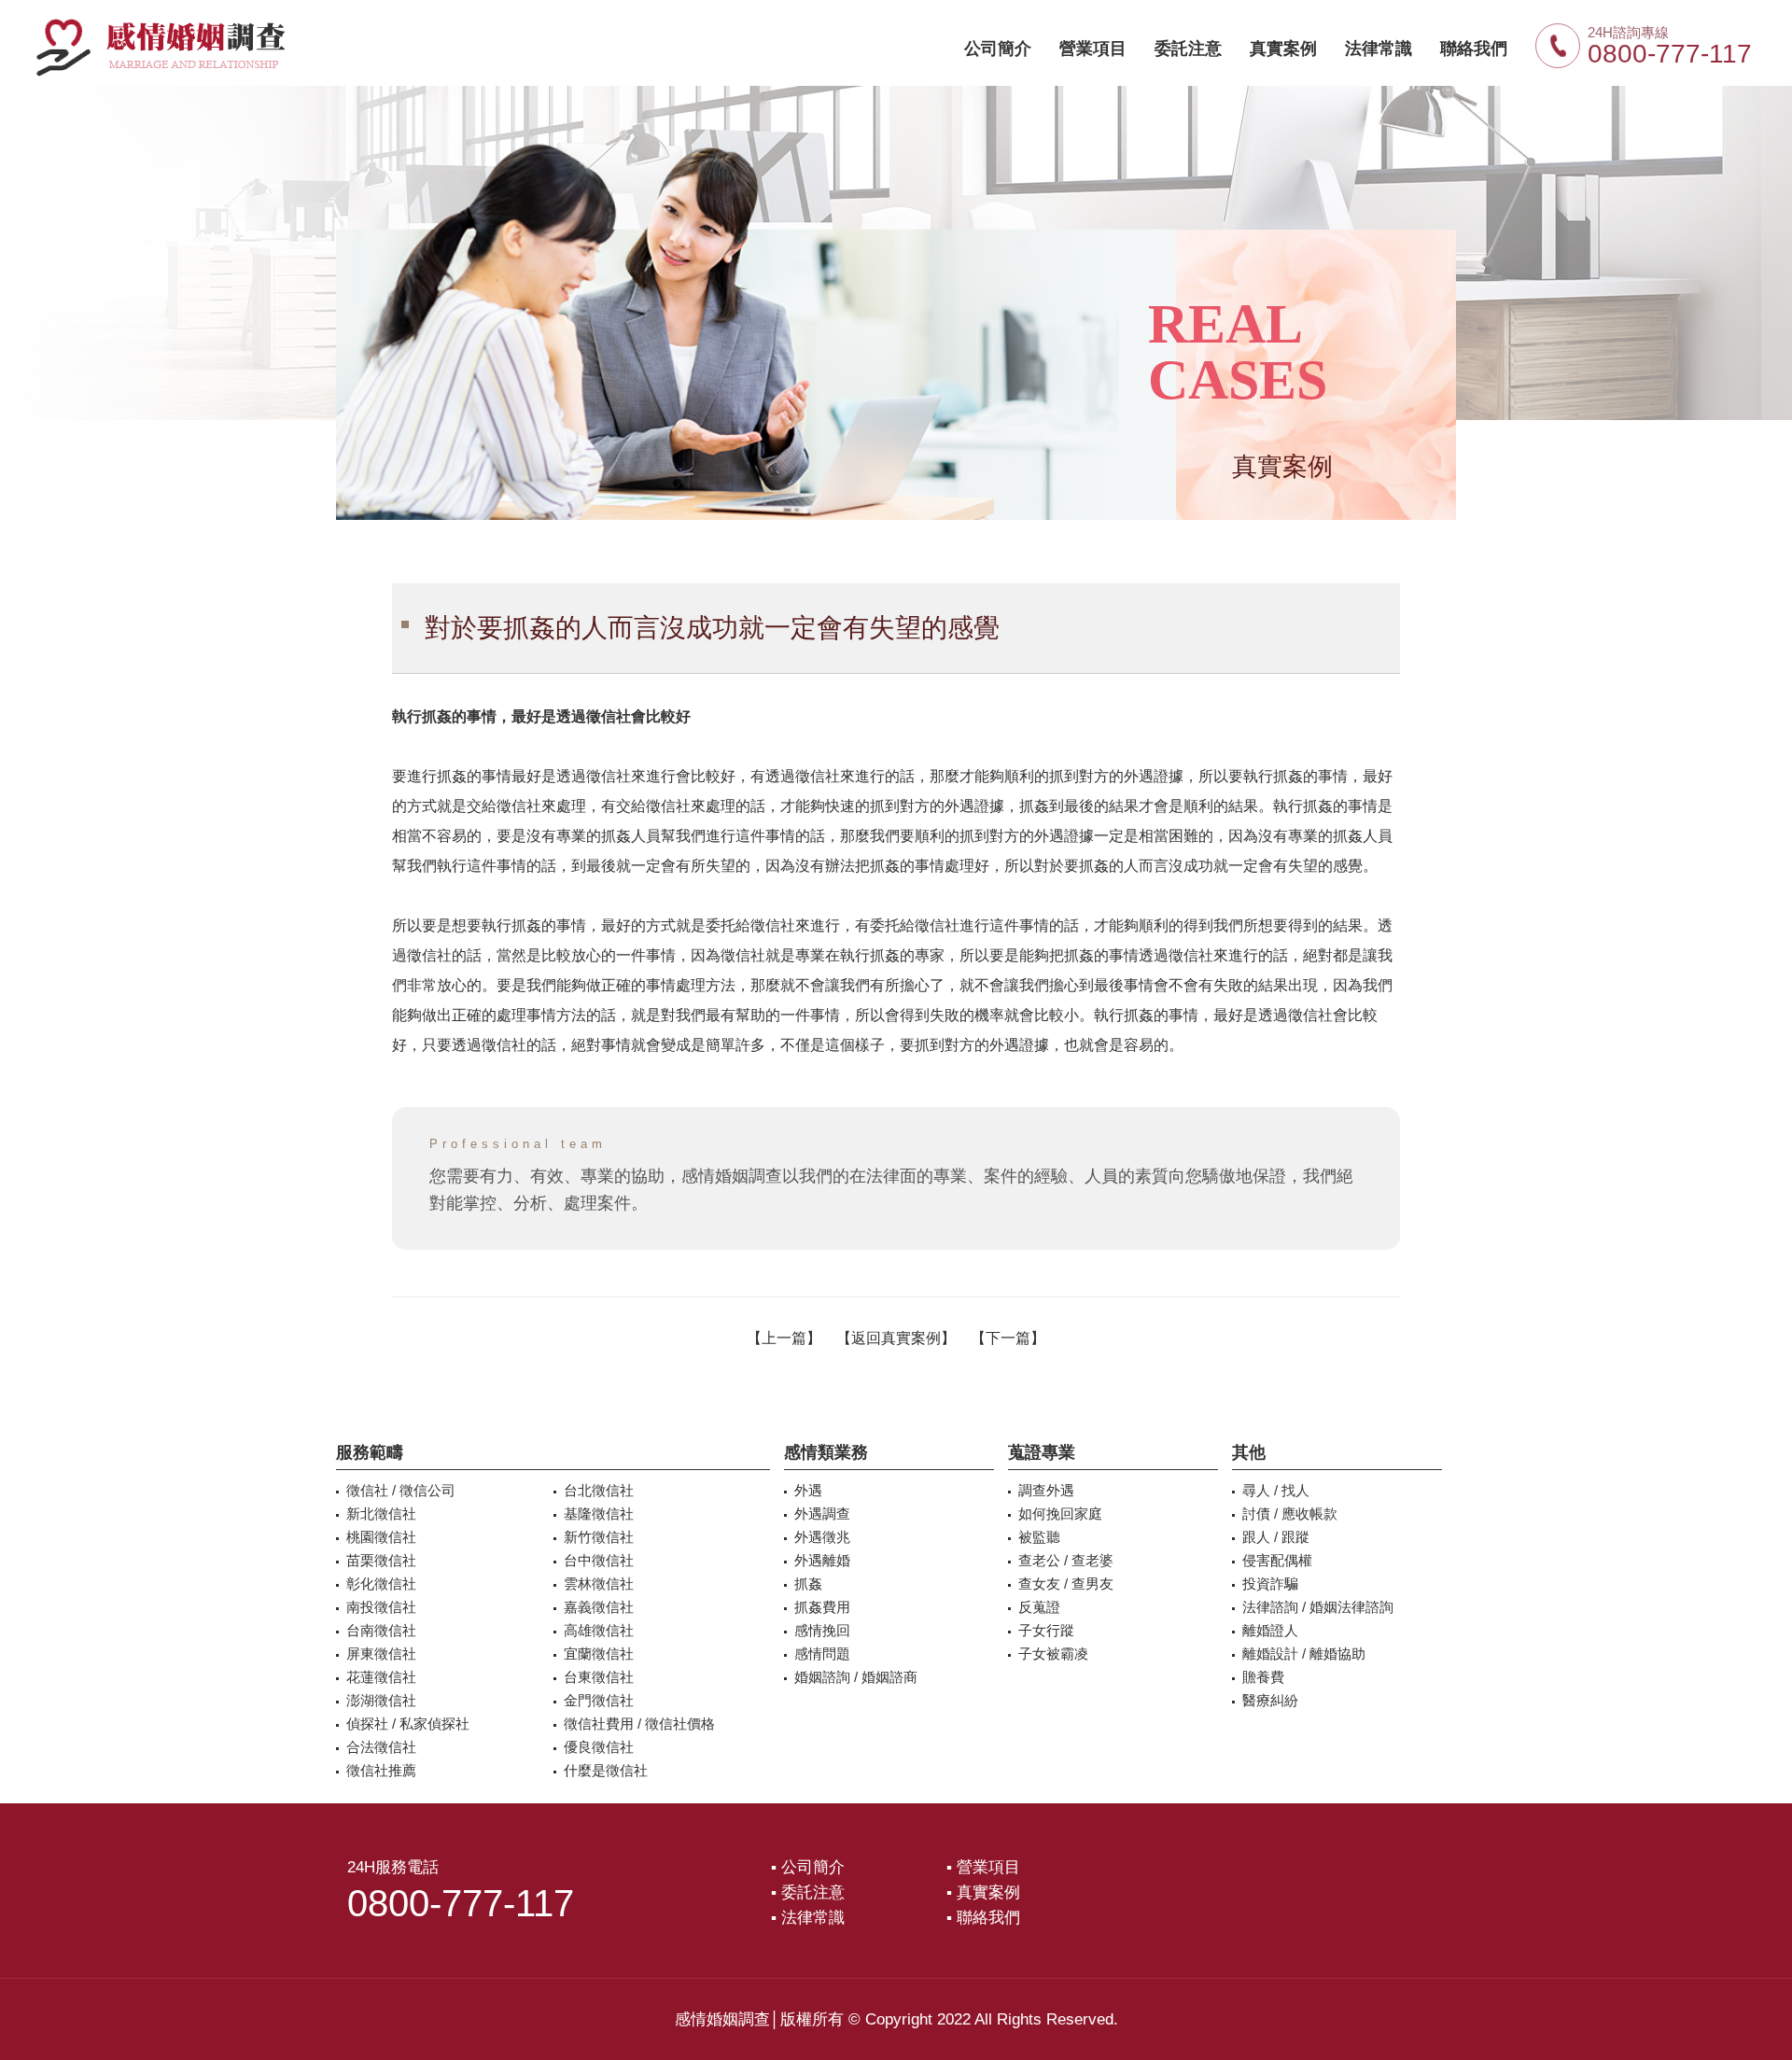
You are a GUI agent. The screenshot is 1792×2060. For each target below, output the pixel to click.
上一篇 (784, 1338)
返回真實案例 (896, 1338)
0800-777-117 (1670, 54)
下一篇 (1008, 1338)
